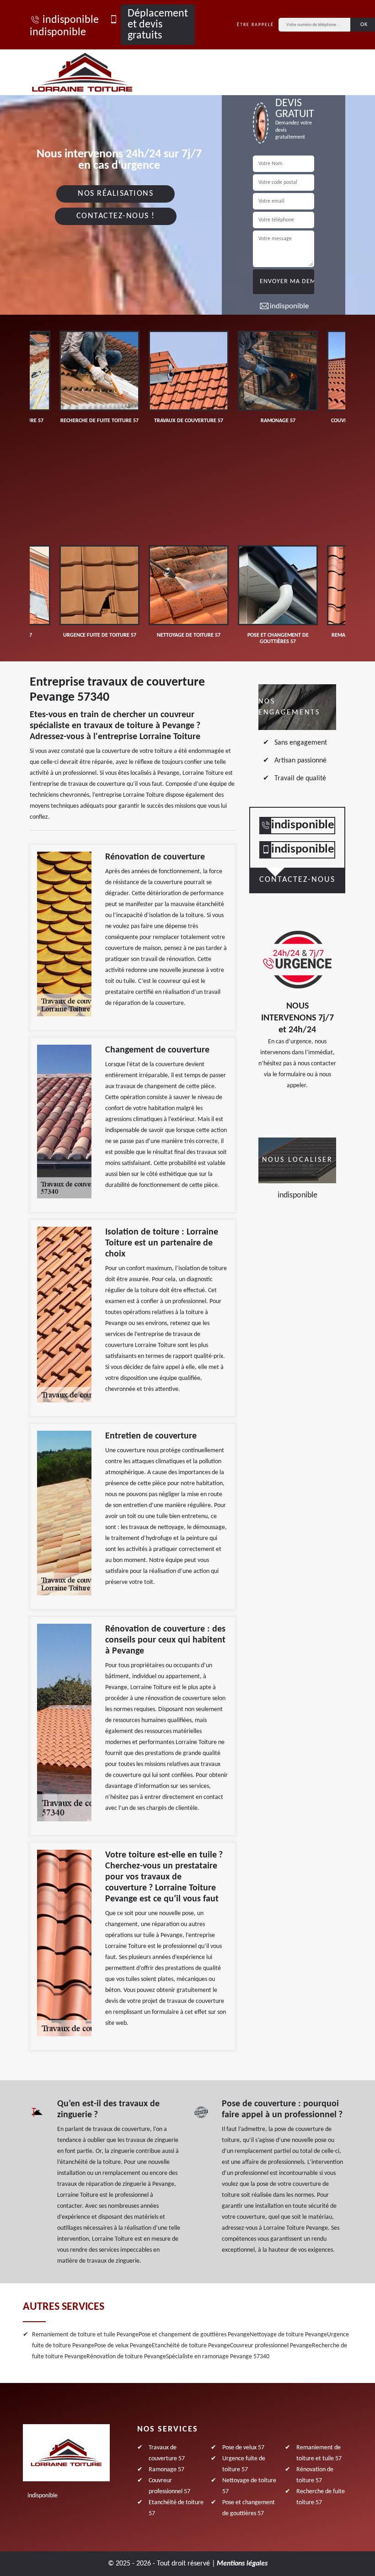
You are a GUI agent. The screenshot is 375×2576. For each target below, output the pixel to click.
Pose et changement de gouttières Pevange (194, 2335)
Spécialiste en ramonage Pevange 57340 (218, 2357)
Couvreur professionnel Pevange (271, 2346)
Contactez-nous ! (116, 216)
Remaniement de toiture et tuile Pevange (85, 2335)
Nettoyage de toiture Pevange (288, 2335)
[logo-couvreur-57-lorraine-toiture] (93, 72)
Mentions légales (242, 2564)
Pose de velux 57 (243, 2448)
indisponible (71, 20)
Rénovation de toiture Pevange (126, 2357)
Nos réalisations (115, 194)
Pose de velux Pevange (123, 2346)
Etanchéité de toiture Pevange (191, 2346)
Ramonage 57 (166, 2470)
